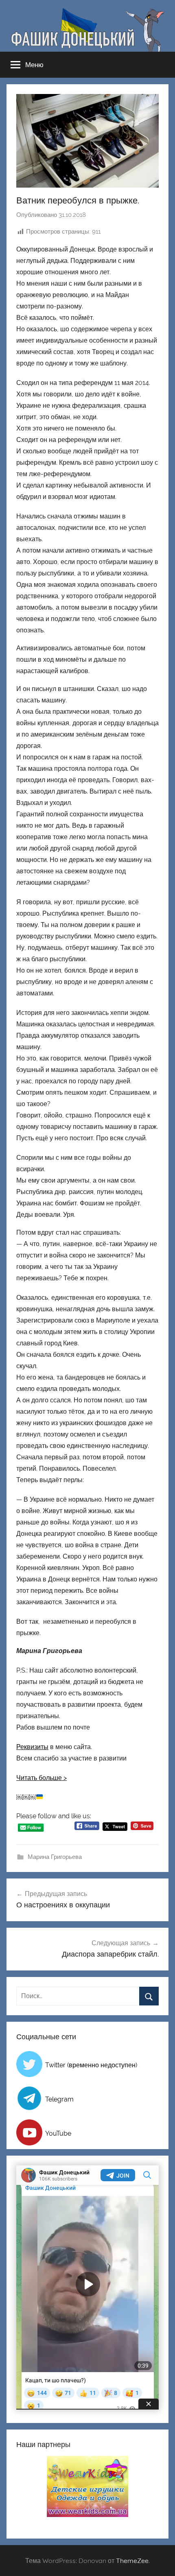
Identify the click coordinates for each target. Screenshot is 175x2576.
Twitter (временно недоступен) (91, 2065)
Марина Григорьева (55, 1857)
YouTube (58, 2133)
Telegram (59, 2099)
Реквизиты (32, 1747)
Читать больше (39, 1778)
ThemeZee (132, 2561)
